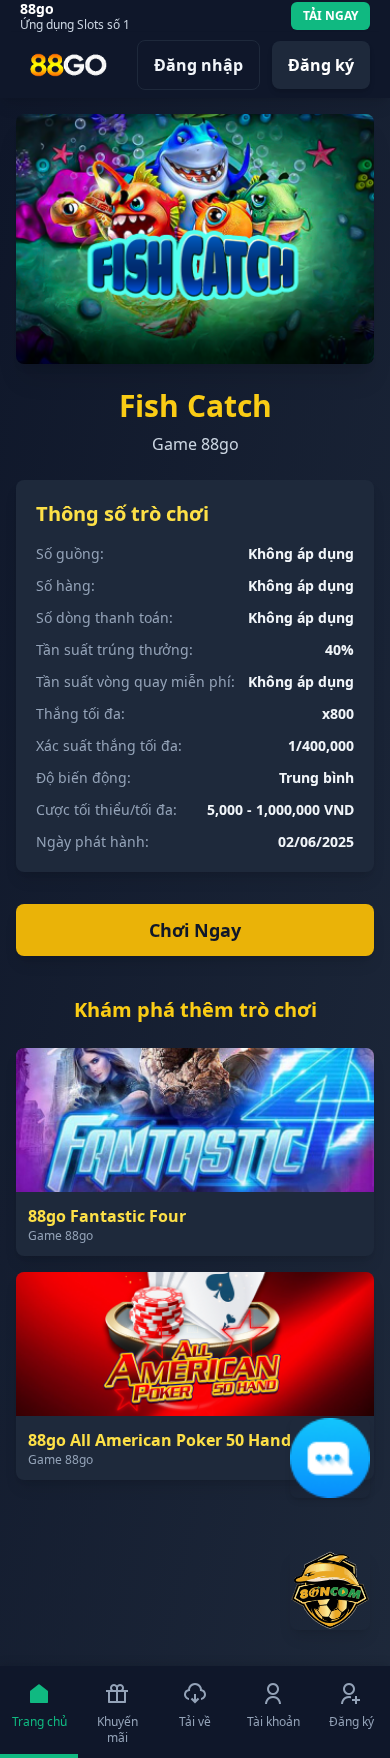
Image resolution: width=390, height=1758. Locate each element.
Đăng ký (321, 65)
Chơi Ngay (195, 930)
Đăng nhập (198, 65)
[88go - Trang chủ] (68, 65)
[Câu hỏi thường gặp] (330, 1458)
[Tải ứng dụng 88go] (330, 1590)
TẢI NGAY (330, 15)
